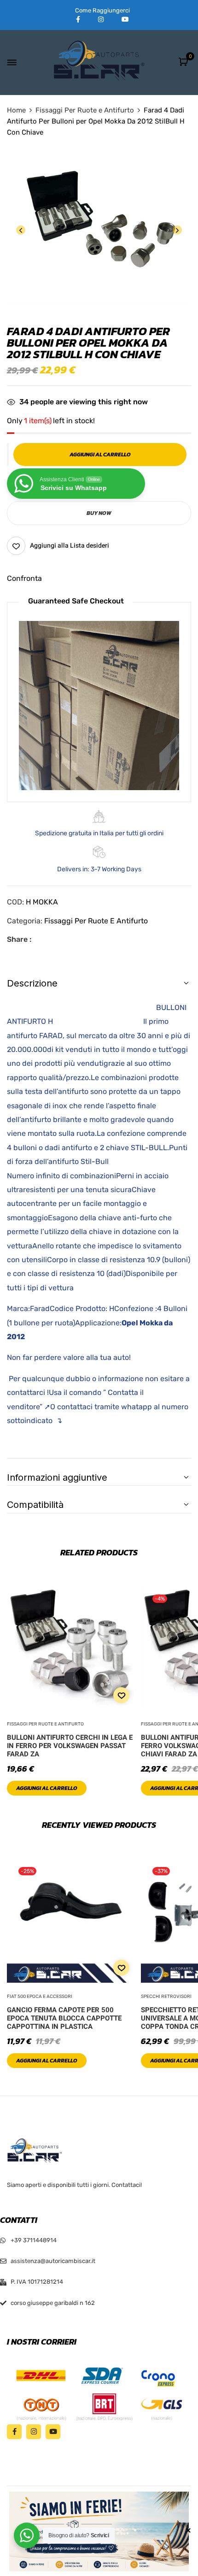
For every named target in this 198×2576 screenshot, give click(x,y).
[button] (184, 62)
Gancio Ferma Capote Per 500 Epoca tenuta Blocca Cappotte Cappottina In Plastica (64, 2018)
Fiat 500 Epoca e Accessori (40, 1997)
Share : (19, 939)
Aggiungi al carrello (47, 1788)
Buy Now (99, 513)
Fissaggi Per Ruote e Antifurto (85, 110)
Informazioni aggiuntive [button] (57, 1477)
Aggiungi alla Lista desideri (70, 546)
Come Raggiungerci (102, 10)
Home (16, 110)
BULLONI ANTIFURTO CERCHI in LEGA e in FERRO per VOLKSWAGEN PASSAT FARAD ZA (70, 1746)
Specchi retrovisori (166, 1997)
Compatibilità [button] (35, 1505)
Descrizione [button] (32, 983)
